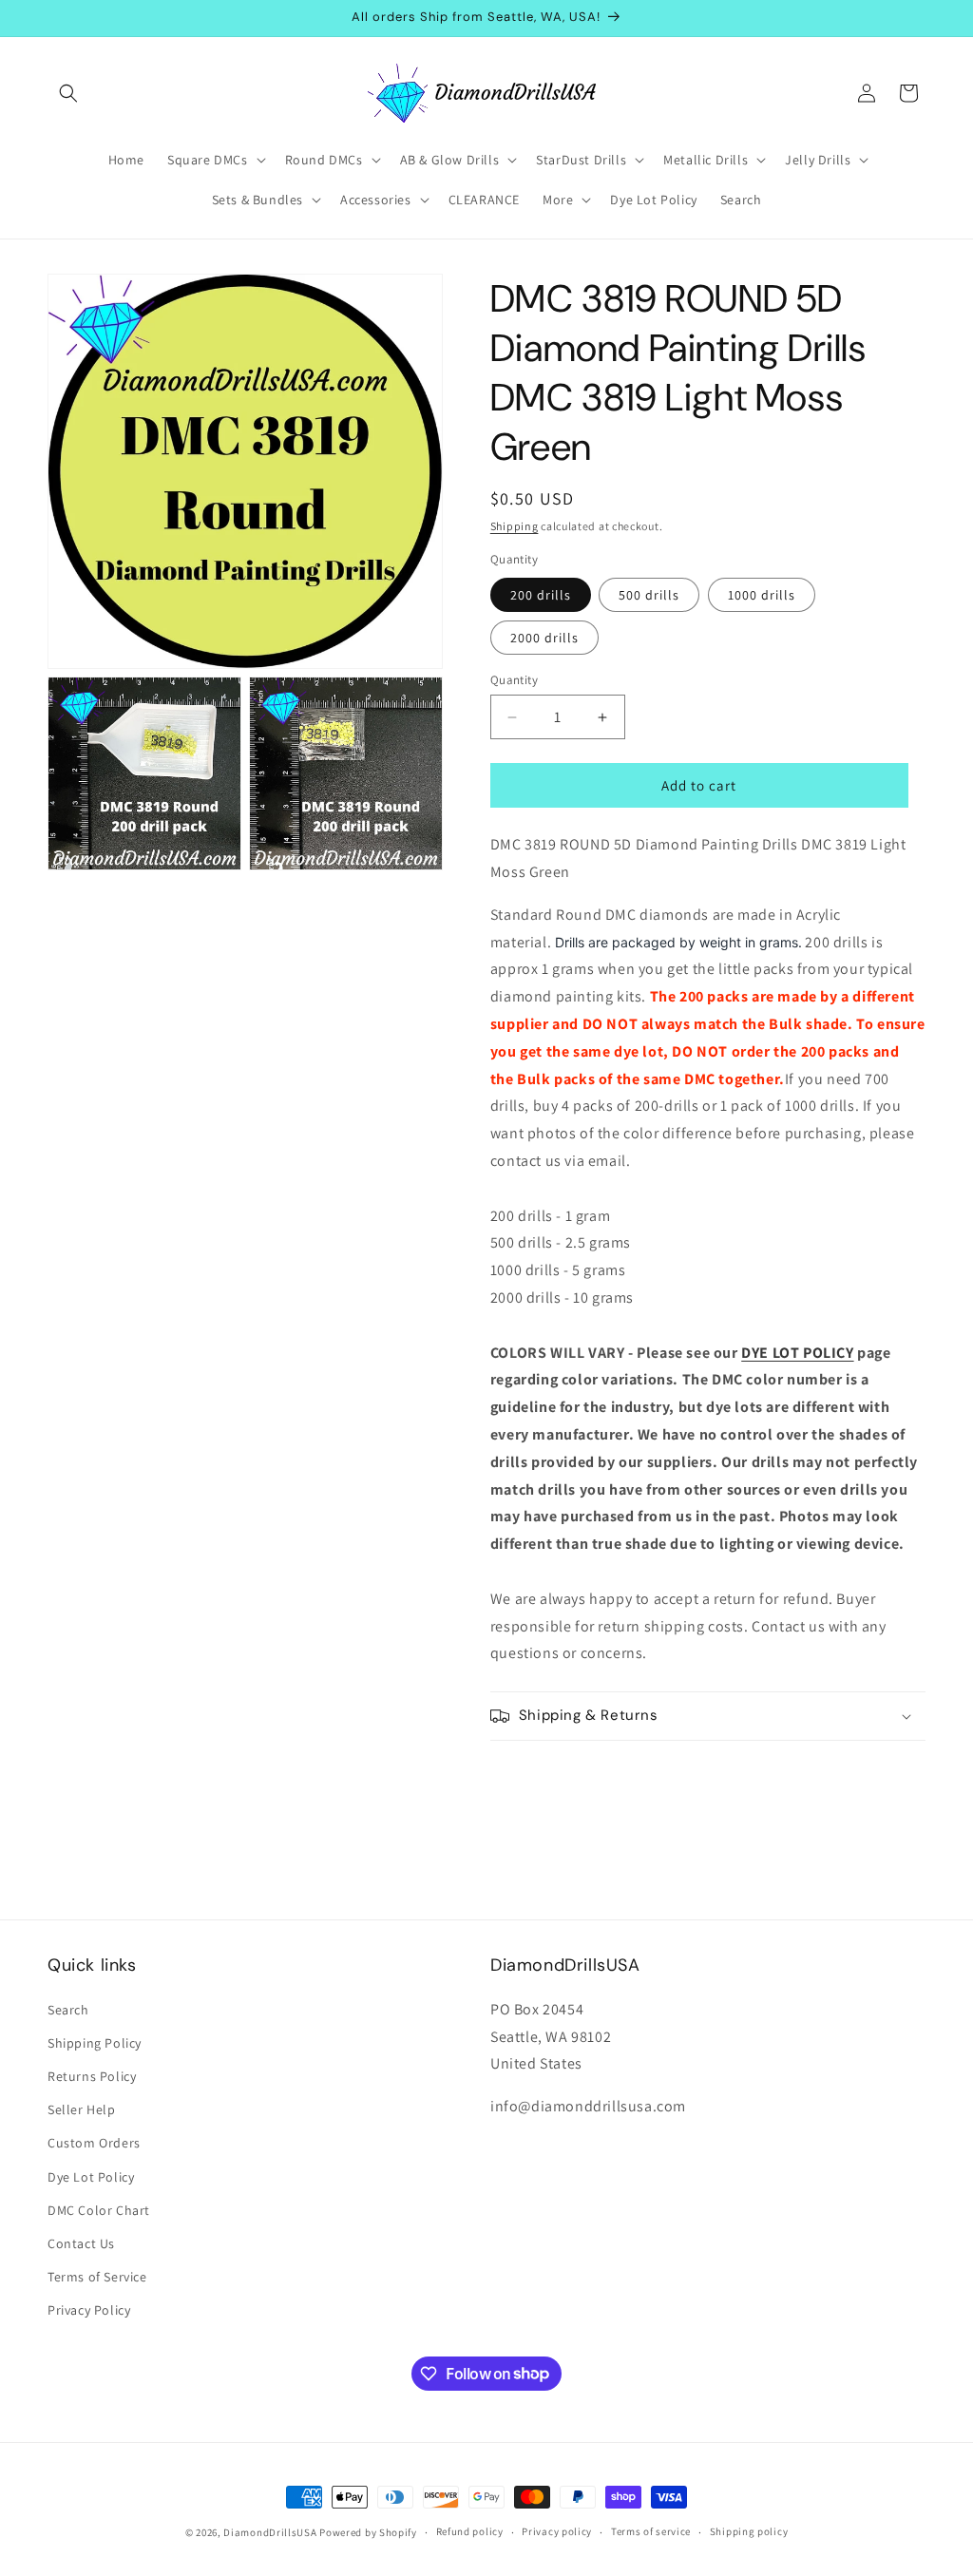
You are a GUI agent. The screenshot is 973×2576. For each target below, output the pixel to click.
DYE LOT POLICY (797, 1353)
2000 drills (544, 638)
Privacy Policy (89, 2310)
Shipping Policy (95, 2043)
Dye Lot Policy (91, 2177)
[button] (68, 93)
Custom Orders (94, 2143)
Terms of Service (97, 2277)
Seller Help (82, 2109)
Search (68, 2010)
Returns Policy (92, 2076)
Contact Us (81, 2243)
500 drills (649, 595)
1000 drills (762, 595)
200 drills (541, 595)
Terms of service (651, 2531)
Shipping (515, 526)
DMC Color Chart (99, 2210)
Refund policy (470, 2531)
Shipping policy (749, 2531)
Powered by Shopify (368, 2532)
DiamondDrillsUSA (270, 2532)
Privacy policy (557, 2531)
